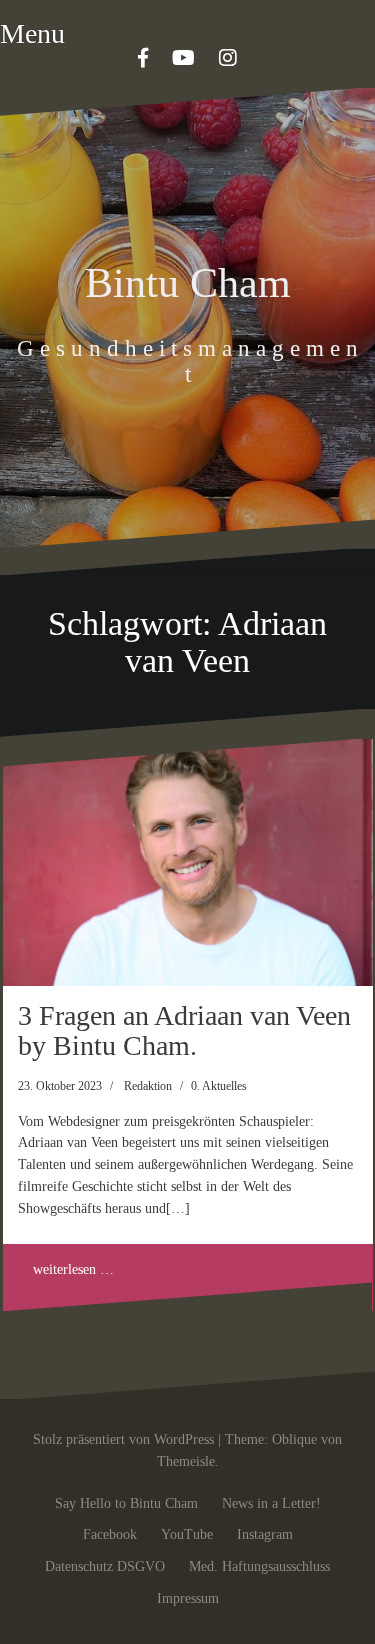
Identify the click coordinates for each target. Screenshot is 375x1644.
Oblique (294, 1439)
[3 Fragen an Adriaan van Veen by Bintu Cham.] (188, 862)
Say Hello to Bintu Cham (126, 1503)
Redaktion (148, 1086)
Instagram (265, 1534)
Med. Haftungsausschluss (259, 1566)
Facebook (110, 1534)
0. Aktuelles (219, 1086)
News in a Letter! (271, 1503)
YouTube (187, 1534)
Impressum (188, 1598)
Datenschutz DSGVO (105, 1566)
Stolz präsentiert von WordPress (123, 1439)
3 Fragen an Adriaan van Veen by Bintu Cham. (184, 1031)
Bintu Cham (188, 283)
